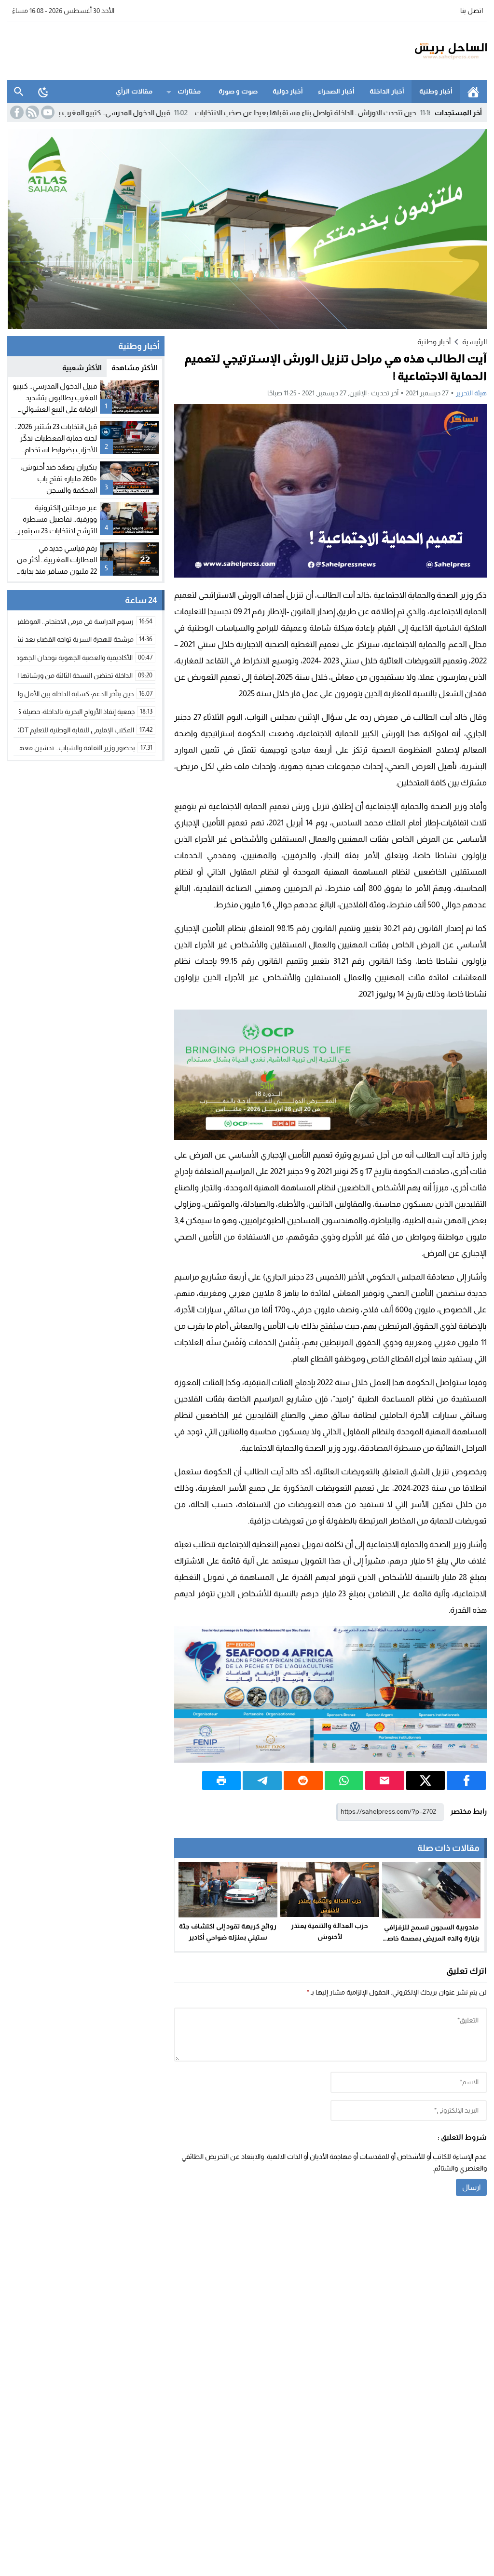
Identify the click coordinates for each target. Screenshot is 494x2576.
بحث (19, 92)
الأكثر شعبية (82, 368)
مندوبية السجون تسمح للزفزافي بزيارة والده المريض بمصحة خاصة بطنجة (431, 1938)
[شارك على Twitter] (426, 1780)
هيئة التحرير (471, 393)
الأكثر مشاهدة (134, 368)
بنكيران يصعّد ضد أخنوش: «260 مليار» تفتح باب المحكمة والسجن (59, 479)
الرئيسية (473, 92)
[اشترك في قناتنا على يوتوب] (47, 112)
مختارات (189, 91)
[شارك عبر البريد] (385, 1780)
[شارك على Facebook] (466, 1780)
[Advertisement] (183, 50)
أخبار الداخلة (387, 91)
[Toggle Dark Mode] (43, 92)
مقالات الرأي (134, 91)
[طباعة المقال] (222, 1780)
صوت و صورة (238, 91)
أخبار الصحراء (336, 91)
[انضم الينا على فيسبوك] (16, 112)
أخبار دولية (288, 91)
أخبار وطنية (436, 91)
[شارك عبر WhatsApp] (344, 1780)
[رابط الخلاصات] (31, 112)
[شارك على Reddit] (303, 1780)
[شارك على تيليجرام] (262, 1780)
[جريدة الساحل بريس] (423, 51)
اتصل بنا (472, 11)
